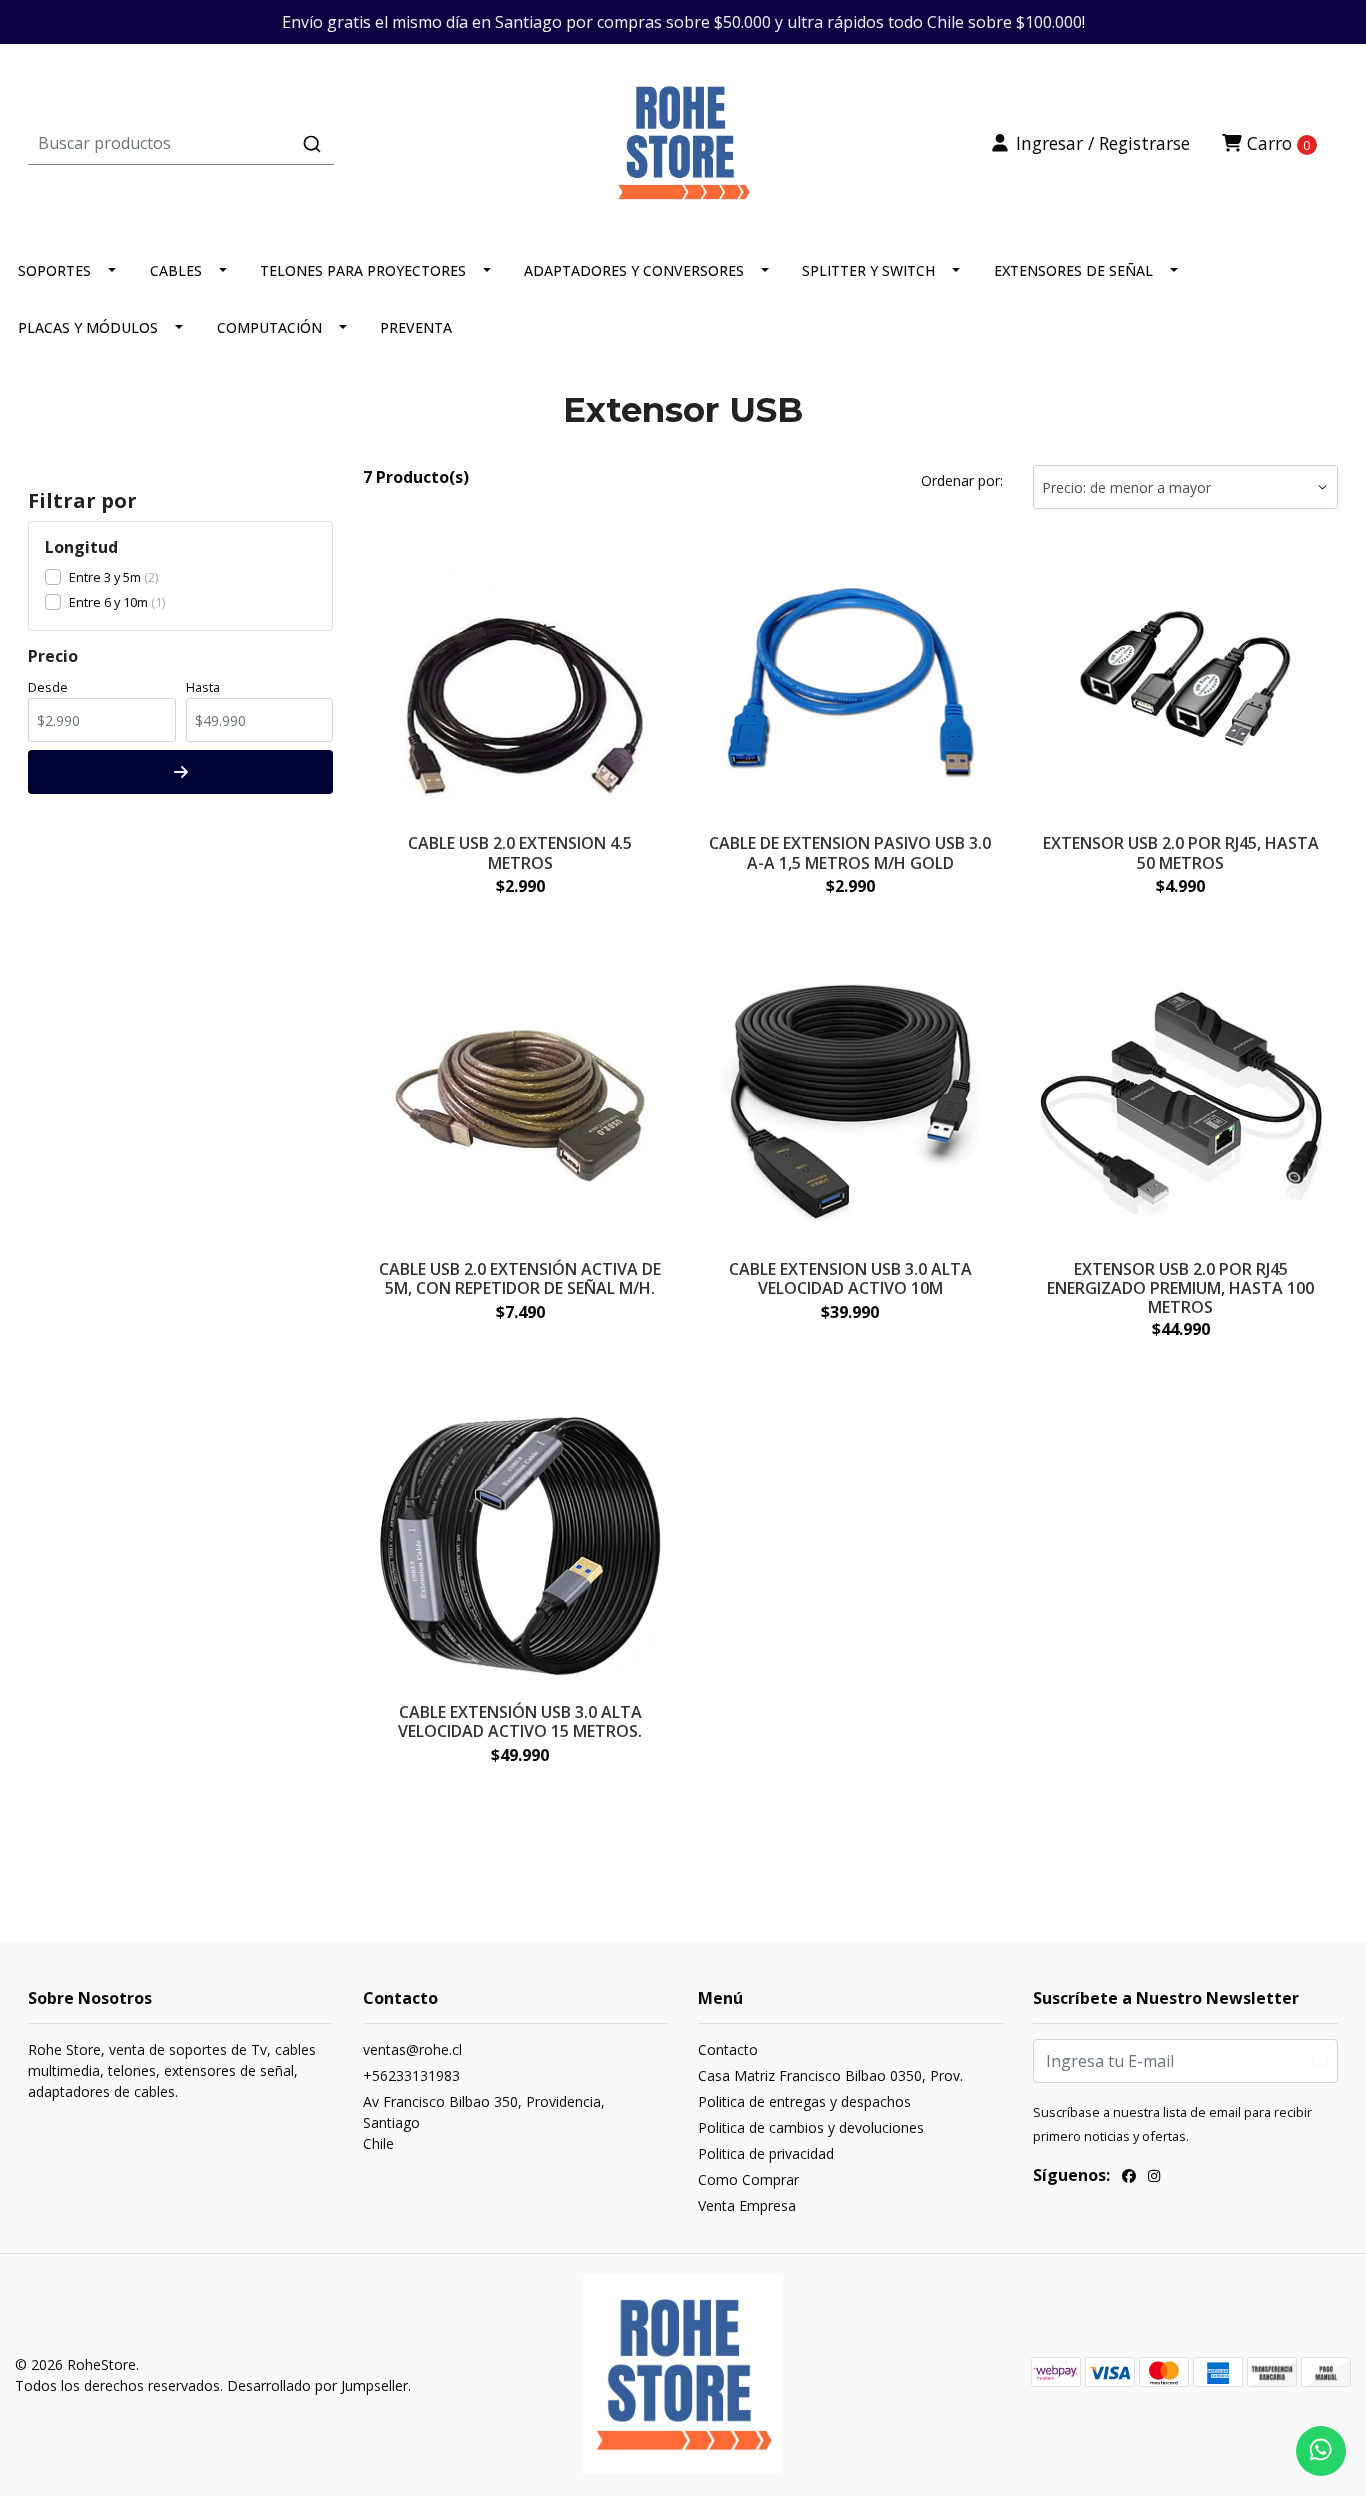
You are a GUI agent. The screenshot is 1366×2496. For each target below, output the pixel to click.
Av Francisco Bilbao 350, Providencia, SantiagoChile (484, 2122)
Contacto (728, 2049)
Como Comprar (748, 2179)
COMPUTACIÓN (269, 327)
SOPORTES (54, 270)
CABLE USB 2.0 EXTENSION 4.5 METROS (520, 852)
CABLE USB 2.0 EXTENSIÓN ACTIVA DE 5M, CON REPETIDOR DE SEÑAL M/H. (520, 1278)
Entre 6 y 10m (108, 602)
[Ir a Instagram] (1154, 2178)
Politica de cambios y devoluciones (811, 2127)
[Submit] (312, 144)
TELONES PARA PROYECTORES (363, 270)
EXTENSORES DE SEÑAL (1073, 270)
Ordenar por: (962, 480)
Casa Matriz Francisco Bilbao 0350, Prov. (830, 2075)
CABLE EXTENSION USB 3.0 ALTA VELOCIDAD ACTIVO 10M (850, 1278)
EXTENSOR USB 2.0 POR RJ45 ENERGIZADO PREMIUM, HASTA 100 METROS (1180, 1288)
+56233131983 (411, 2075)
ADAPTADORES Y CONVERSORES (634, 270)
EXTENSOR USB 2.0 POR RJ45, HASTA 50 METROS (1181, 852)
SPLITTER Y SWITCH (868, 270)
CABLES (176, 270)
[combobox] (246, 143)
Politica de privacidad (766, 2153)
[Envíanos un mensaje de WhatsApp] (1321, 2451)
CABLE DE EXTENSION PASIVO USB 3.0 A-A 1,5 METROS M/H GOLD (850, 852)
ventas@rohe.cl (412, 2049)
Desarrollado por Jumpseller (317, 2385)
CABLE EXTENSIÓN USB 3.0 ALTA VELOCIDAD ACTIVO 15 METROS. (520, 1721)
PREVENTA (416, 327)
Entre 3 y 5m (105, 577)
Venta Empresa (747, 2205)
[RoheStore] (683, 141)
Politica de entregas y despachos (804, 2101)
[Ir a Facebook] (1129, 2178)
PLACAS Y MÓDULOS (88, 327)
